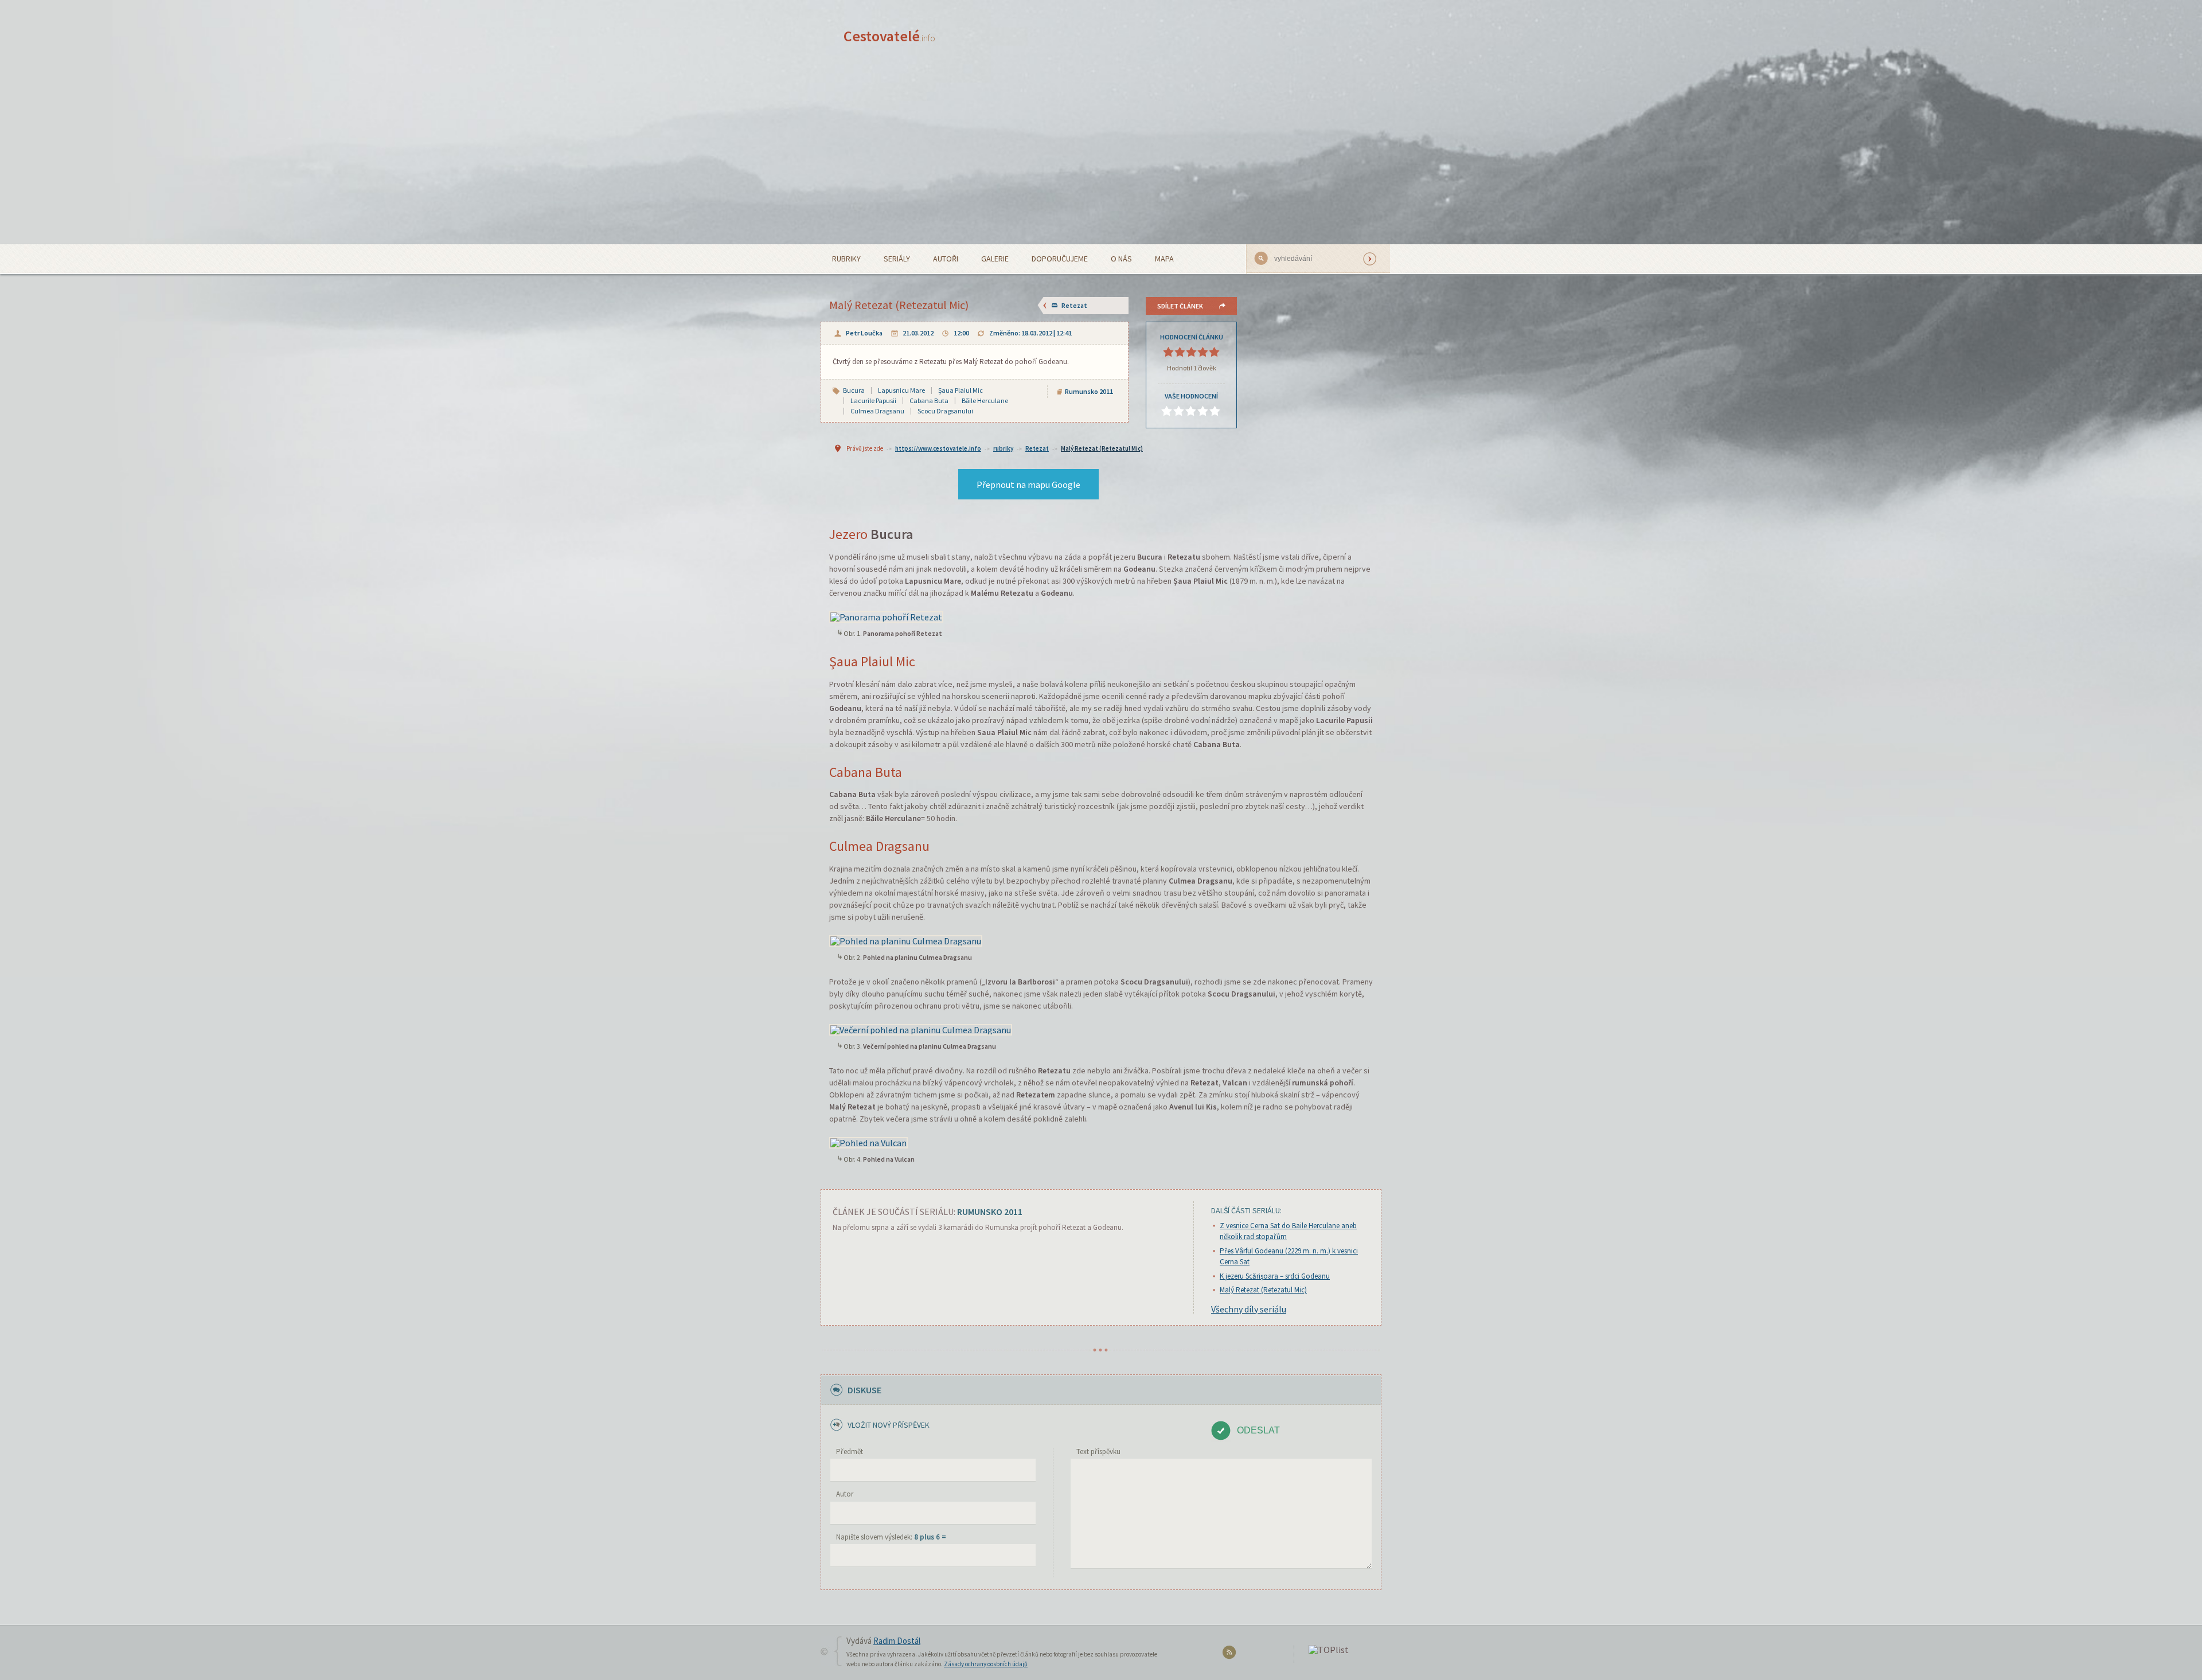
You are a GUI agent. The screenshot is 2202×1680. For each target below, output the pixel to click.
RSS (1231, 1654)
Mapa (1164, 259)
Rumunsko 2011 (1089, 391)
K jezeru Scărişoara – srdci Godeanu (1275, 1276)
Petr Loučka (864, 333)
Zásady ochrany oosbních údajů (986, 1664)
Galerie (995, 259)
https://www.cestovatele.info (938, 448)
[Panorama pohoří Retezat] (886, 616)
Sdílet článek (1180, 306)
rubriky (1003, 448)
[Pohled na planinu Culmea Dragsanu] (906, 940)
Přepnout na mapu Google (1028, 485)
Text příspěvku (1098, 1452)
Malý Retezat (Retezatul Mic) (1102, 448)
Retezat (1074, 305)
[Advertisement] (1101, 158)
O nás (1121, 259)
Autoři (946, 259)
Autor (845, 1494)
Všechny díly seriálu (1249, 1309)
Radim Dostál (897, 1641)
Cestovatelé (889, 36)
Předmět (850, 1452)
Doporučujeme (1060, 259)
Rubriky (846, 259)
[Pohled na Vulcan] (868, 1142)
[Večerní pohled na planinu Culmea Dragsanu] (921, 1029)
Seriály (897, 259)
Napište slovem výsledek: (891, 1537)
